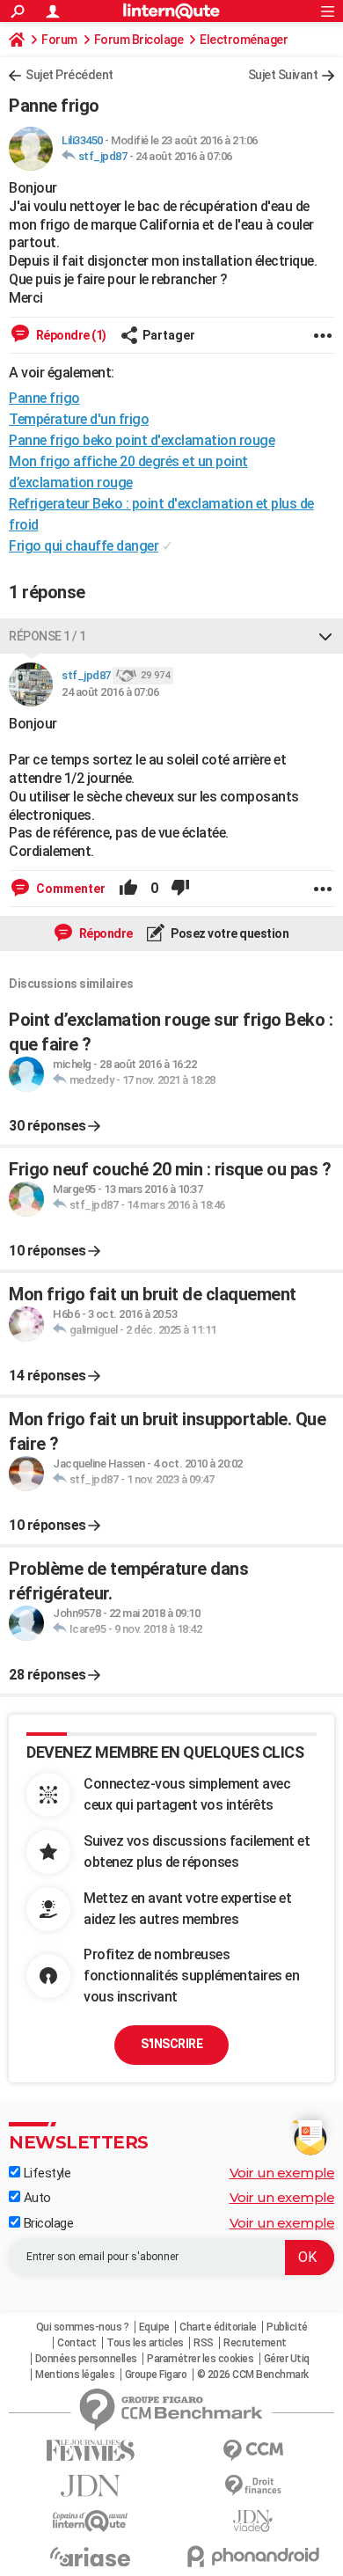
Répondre (105, 933)
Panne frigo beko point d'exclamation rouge (142, 440)
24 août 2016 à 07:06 (184, 156)
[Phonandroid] (253, 2556)
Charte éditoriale (218, 2327)
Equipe (154, 2327)
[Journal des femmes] (90, 2451)
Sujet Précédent (69, 75)
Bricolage (47, 2223)
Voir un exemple (282, 2173)
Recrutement (255, 2343)
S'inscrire (171, 2044)
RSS (204, 2343)
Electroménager (244, 40)
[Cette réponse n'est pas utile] (180, 889)
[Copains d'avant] (90, 2521)
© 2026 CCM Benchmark (253, 2375)
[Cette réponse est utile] (128, 889)
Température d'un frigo (79, 419)
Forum (59, 40)
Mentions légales (75, 2375)
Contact (77, 2343)
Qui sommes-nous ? (83, 2327)
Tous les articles (145, 2343)
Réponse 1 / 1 (47, 636)
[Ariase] (90, 2557)
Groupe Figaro (156, 2375)
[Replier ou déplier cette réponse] (325, 636)
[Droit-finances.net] (253, 2486)
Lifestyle (45, 2173)
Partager (169, 335)
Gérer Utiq (287, 2359)
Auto (36, 2198)
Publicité (287, 2327)
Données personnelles (86, 2359)
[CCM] (253, 2451)
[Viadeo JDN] (253, 2521)
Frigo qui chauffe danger (84, 546)
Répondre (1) (70, 335)
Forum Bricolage (139, 40)
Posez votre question (229, 933)
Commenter (69, 889)
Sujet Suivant (283, 75)
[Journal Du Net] (90, 2486)
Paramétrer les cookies (200, 2359)
